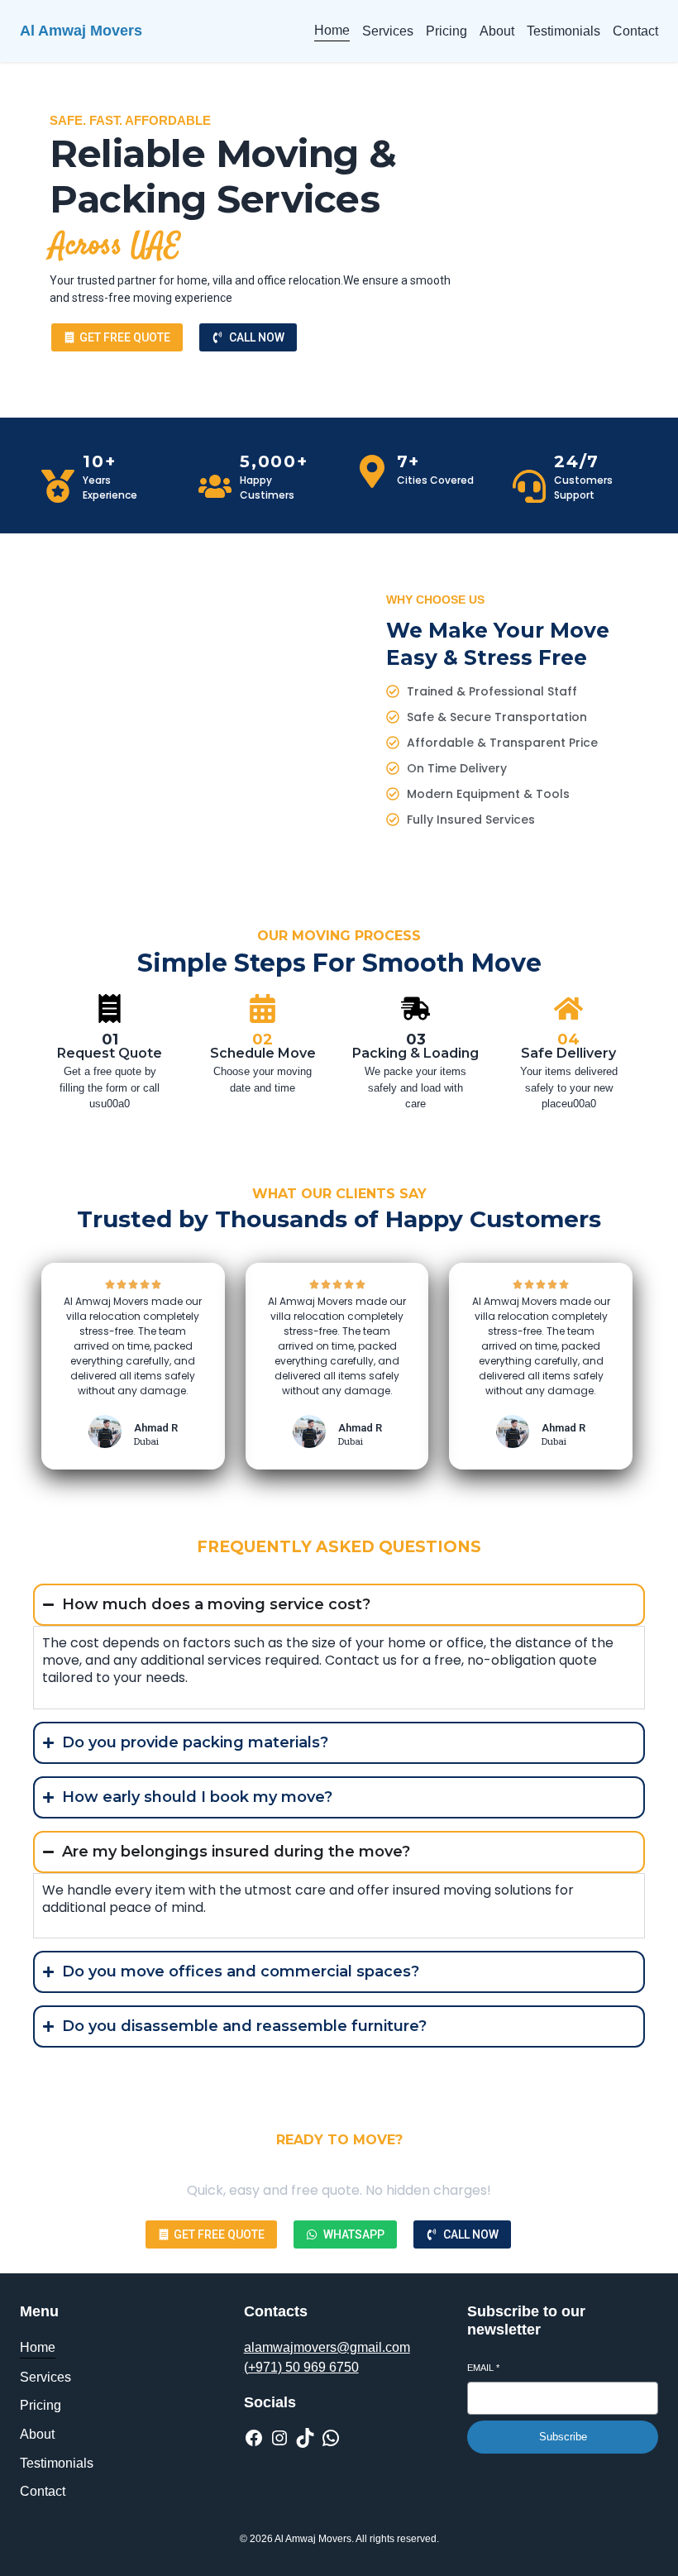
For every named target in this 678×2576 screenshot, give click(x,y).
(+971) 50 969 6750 (301, 2367)
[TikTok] (305, 2438)
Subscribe (563, 2437)
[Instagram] (279, 2438)
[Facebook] (254, 2438)
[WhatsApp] (331, 2438)
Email (483, 2368)
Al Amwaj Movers (81, 31)
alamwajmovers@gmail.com (327, 2347)
